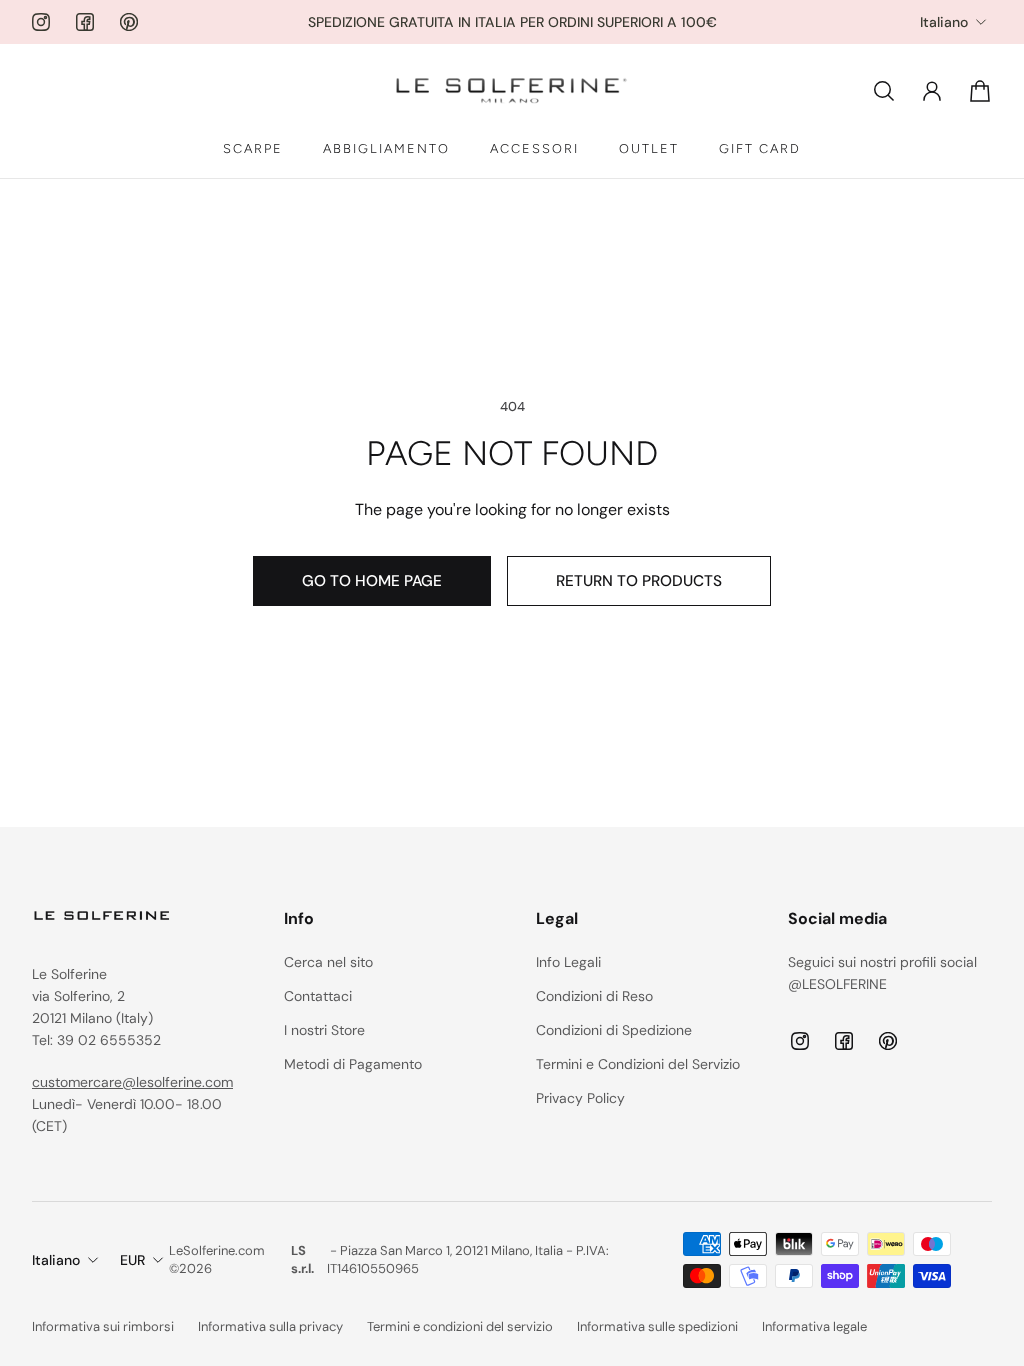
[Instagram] (41, 22)
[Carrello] (980, 91)
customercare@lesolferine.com (132, 1082)
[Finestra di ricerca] (884, 91)
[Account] (932, 91)
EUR (132, 1260)
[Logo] (512, 91)
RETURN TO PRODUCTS (639, 581)
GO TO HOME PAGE (372, 581)
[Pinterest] (129, 22)
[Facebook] (85, 22)
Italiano (944, 22)
